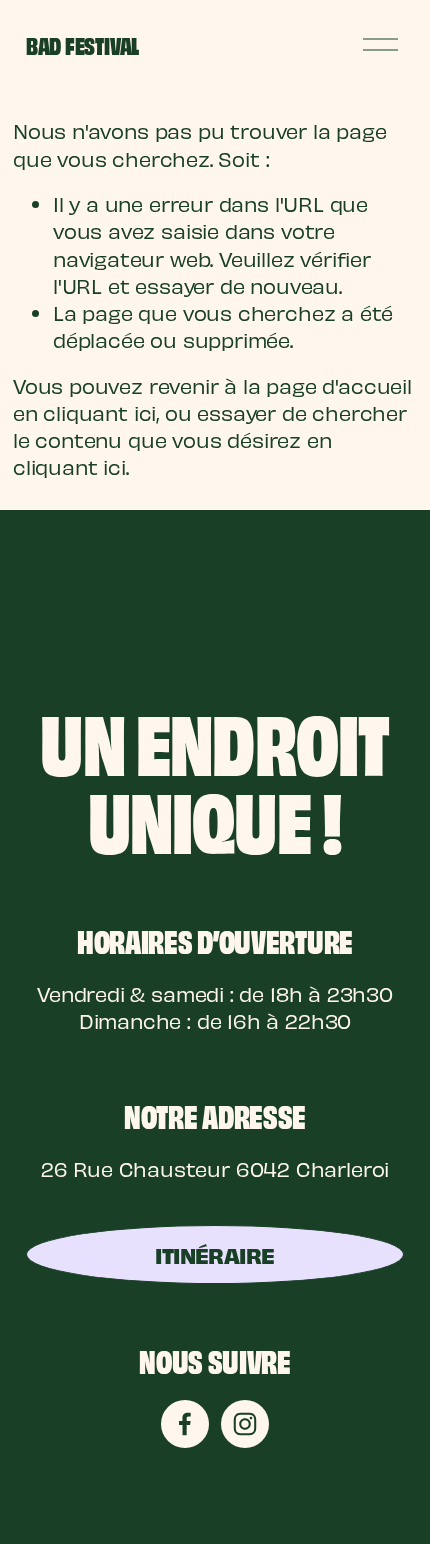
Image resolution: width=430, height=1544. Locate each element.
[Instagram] (245, 1424)
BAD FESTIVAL (82, 44)
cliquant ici (99, 412)
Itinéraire (214, 1254)
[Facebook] (185, 1424)
